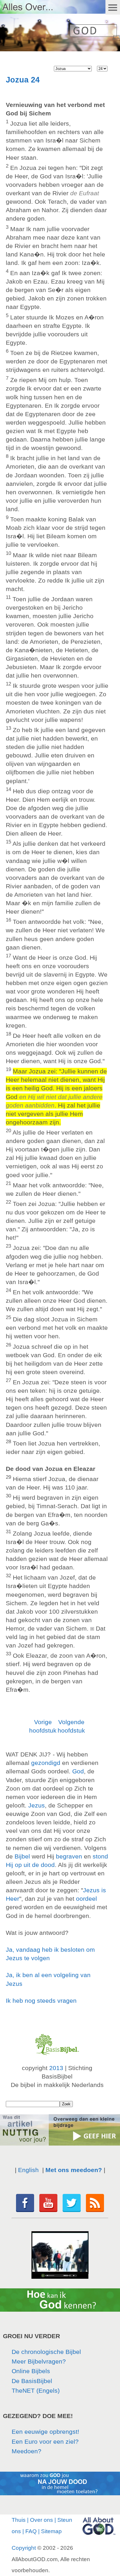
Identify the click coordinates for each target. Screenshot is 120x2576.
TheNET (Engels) (36, 2391)
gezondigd (46, 1763)
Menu (113, 7)
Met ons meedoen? (74, 2170)
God (78, 1771)
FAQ (31, 2531)
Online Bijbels (31, 2371)
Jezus (37, 1805)
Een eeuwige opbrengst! (45, 2432)
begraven (69, 1856)
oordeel (87, 1899)
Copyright (24, 2548)
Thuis (19, 2520)
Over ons (42, 2520)
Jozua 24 (23, 80)
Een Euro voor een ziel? (45, 2442)
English (28, 2170)
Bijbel (22, 1856)
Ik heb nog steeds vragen (41, 2001)
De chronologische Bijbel (46, 2352)
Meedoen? (27, 2451)
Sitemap (51, 2531)
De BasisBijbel (32, 2381)
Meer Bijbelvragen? (39, 2361)
